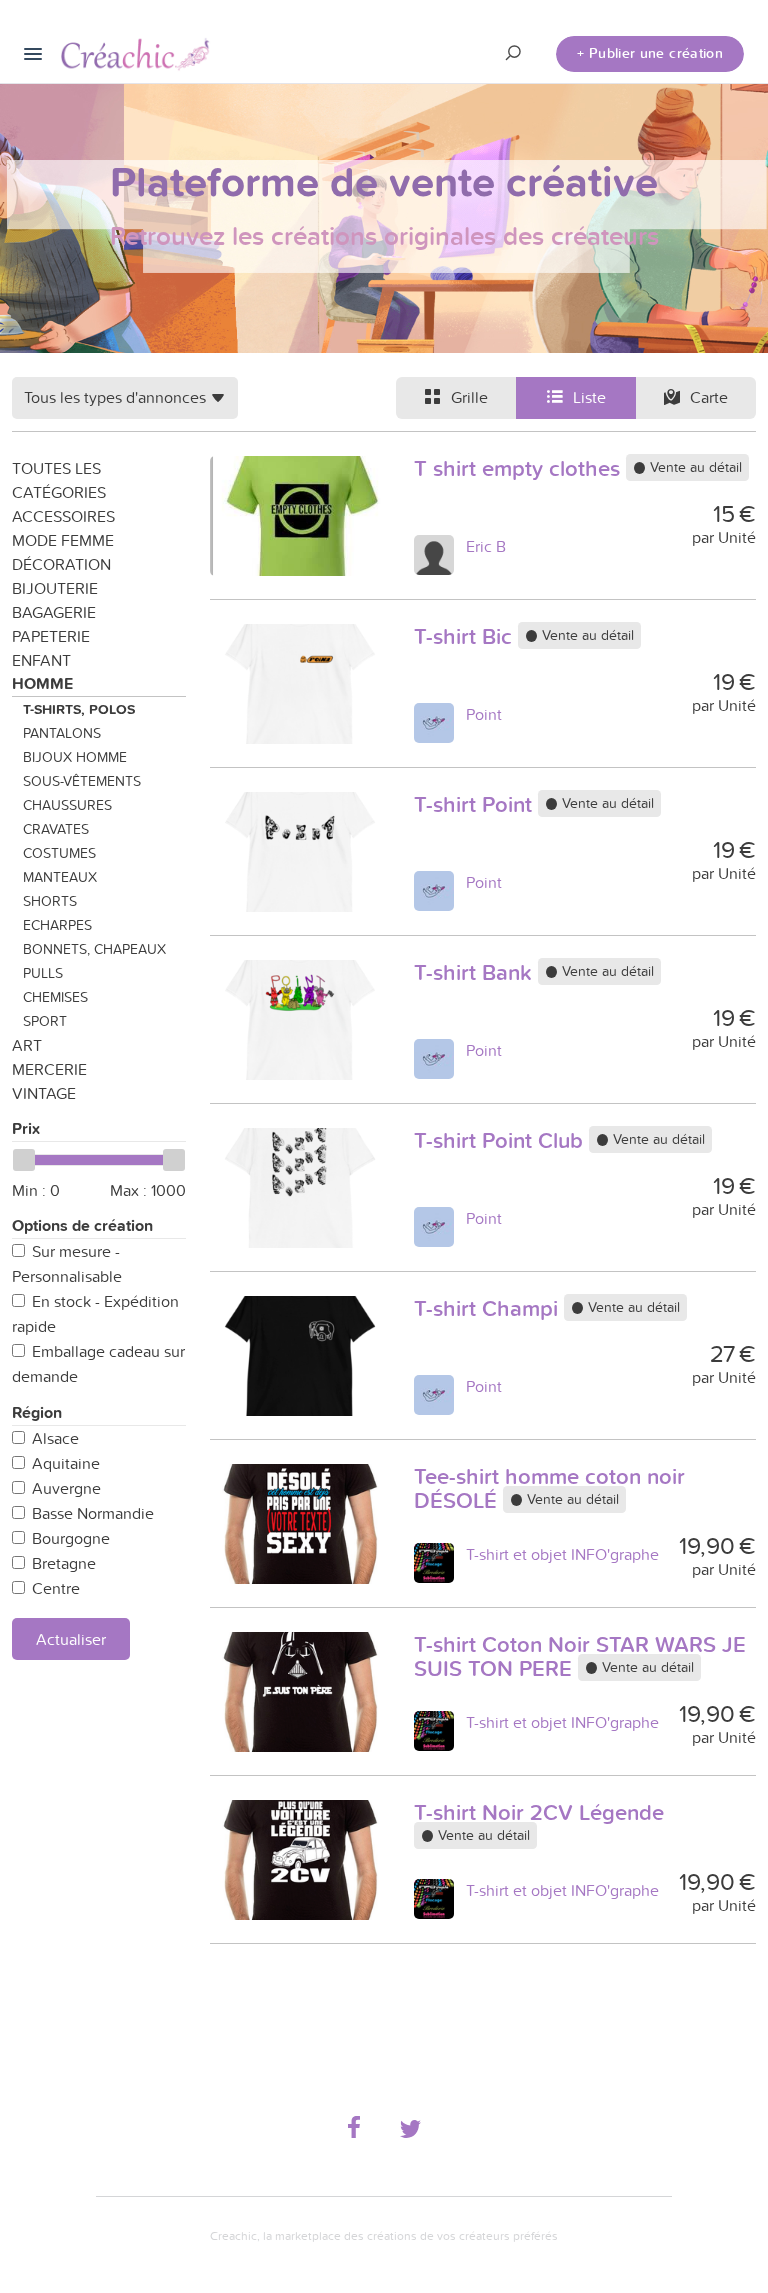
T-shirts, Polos (79, 709)
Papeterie (51, 636)
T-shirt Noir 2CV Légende (539, 1812)
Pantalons (62, 733)
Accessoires (63, 516)
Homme (42, 683)
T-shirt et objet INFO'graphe (562, 1554)
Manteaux (60, 877)
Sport (45, 1021)
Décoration (61, 564)
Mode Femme (63, 540)
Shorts (50, 901)
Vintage (44, 1093)
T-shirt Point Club (501, 1140)
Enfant (41, 660)
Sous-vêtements (82, 781)
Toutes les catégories (59, 480)
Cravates (56, 829)
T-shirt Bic (466, 636)
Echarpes (57, 925)
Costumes (59, 853)
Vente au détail (694, 468)
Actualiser (71, 1639)
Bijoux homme (75, 757)
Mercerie (49, 1069)
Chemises (55, 997)
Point (484, 714)
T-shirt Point (476, 804)
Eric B (486, 546)
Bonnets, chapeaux (94, 949)
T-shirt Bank (476, 972)
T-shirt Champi (489, 1308)
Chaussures (67, 805)
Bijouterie (55, 588)
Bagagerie (54, 612)
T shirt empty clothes (520, 468)
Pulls (43, 973)
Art (27, 1045)
